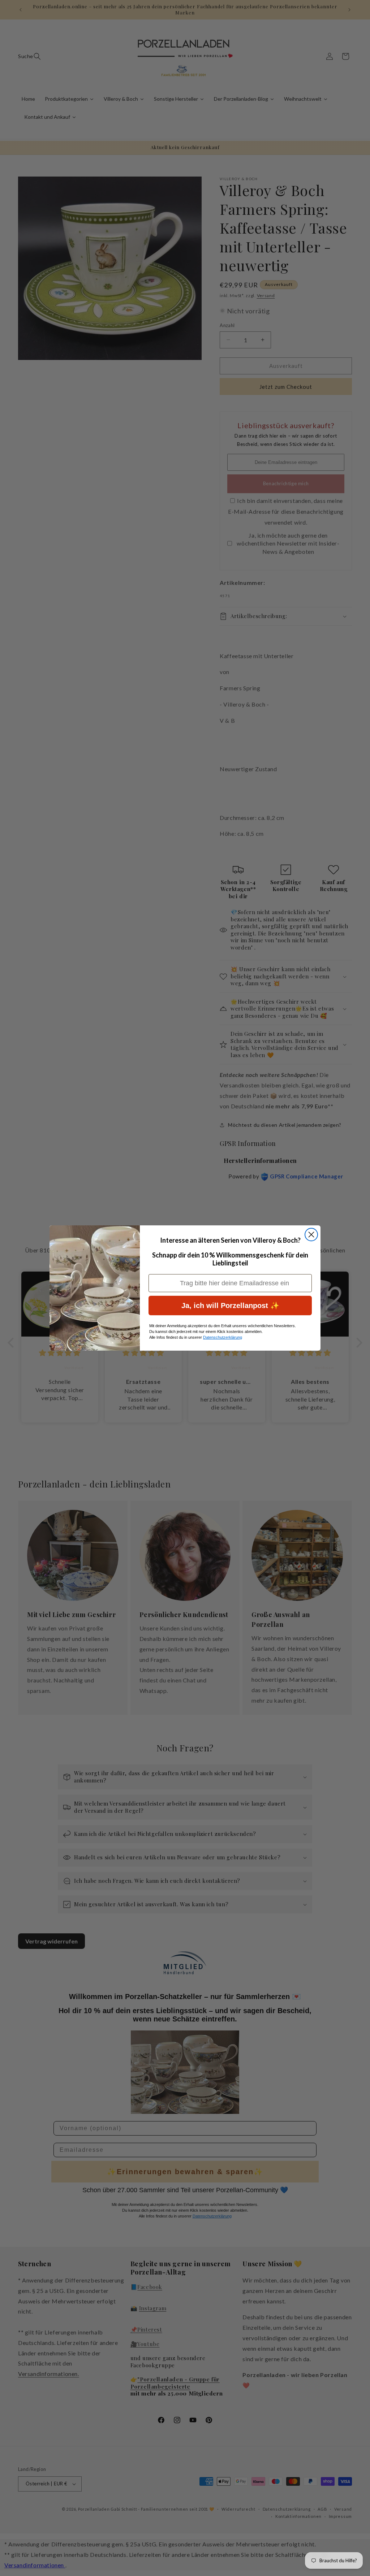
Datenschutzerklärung (223, 1337)
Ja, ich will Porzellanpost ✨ (230, 1306)
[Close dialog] (311, 1235)
